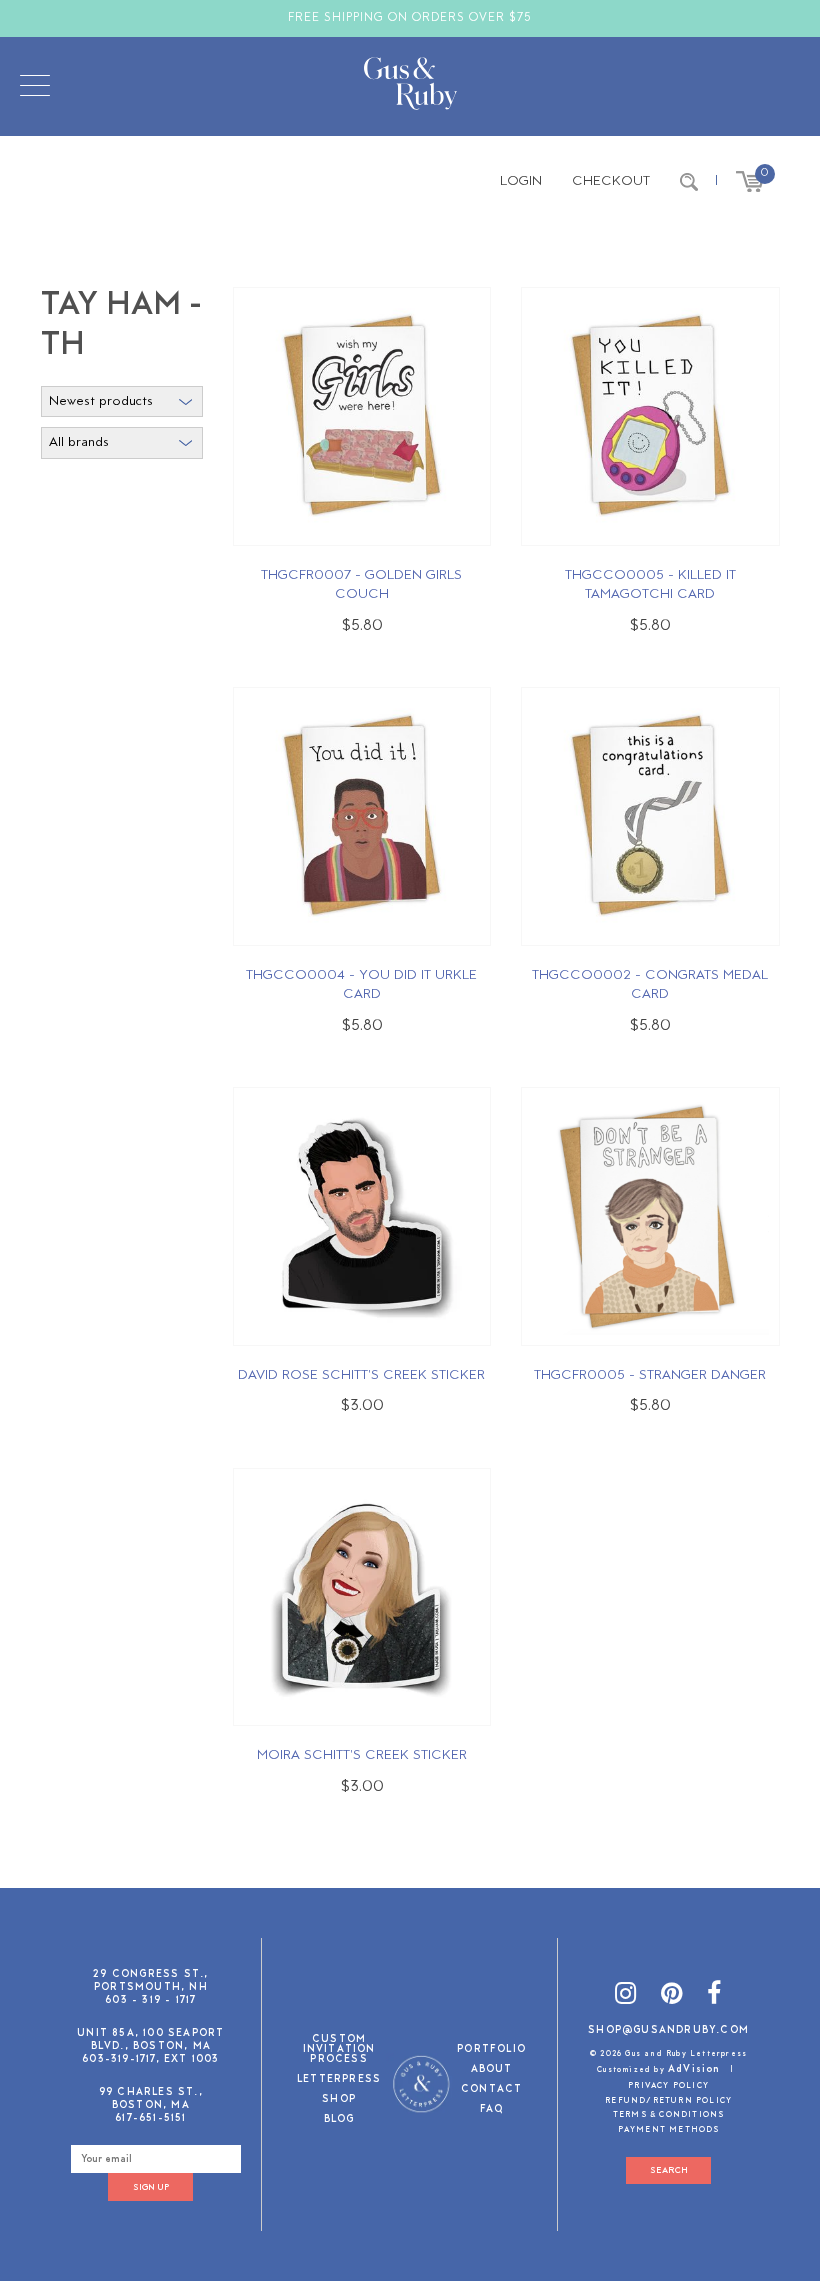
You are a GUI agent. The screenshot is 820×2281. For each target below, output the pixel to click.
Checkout (611, 181)
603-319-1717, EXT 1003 (150, 2059)
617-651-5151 (150, 2118)
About (492, 2070)
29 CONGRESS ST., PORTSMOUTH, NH (150, 1981)
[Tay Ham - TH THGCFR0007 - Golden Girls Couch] (362, 416)
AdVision (694, 2069)
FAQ (492, 2110)
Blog (339, 2120)
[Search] (689, 182)
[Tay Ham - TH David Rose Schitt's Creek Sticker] (362, 1216)
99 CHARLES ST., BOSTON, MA (151, 2099)
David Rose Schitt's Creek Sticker (361, 1375)
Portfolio (491, 2050)
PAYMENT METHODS (669, 2130)
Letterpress (339, 2080)
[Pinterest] (672, 1996)
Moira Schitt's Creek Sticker (362, 1755)
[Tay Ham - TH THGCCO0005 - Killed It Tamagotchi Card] (650, 416)
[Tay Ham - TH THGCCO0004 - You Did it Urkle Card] (362, 816)
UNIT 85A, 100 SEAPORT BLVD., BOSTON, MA (150, 2040)
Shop (339, 2100)
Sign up (151, 2187)
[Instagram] (626, 1996)
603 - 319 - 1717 (150, 2000)
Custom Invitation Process (339, 2050)
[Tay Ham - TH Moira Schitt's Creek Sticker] (362, 1596)
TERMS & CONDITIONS (669, 2115)
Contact (491, 2090)
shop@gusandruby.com (668, 2030)
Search (669, 2170)
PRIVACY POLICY (668, 2086)
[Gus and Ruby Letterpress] (410, 87)
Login (521, 181)
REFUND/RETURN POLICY (668, 2101)
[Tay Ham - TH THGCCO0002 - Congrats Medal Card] (650, 816)
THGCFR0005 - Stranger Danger (650, 1375)
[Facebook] (714, 1996)
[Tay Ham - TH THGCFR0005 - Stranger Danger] (650, 1216)
